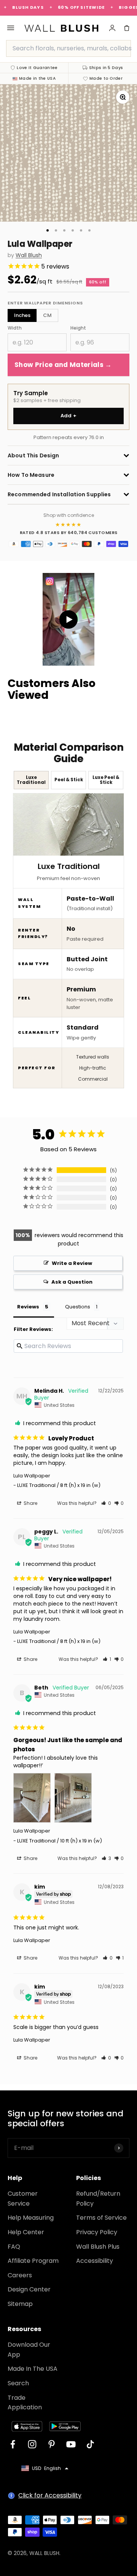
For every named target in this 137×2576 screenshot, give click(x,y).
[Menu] (11, 28)
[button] (106, 1503)
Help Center (26, 2232)
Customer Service (23, 2199)
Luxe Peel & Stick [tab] (106, 780)
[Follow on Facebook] (13, 2444)
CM (47, 315)
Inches (22, 315)
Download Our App (29, 2350)
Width (15, 328)
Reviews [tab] (28, 1307)
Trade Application (25, 2403)
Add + (69, 416)
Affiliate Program (33, 2261)
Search (18, 2383)
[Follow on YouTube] (71, 2444)
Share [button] (30, 1503)
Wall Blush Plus (98, 2247)
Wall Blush (29, 255)
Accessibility (95, 2261)
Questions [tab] (78, 1307)
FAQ (14, 2247)
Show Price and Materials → (63, 365)
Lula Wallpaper (32, 1476)
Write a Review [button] (72, 1263)
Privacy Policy (97, 2232)
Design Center (29, 2289)
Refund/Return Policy (98, 2199)
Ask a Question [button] (72, 1282)
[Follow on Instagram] (32, 2444)
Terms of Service (101, 2218)
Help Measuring (31, 2218)
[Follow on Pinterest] (52, 2444)
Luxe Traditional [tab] (31, 780)
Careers (20, 2275)
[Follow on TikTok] (90, 2444)
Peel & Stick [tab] (69, 780)
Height (78, 328)
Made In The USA (33, 2369)
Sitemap (20, 2304)
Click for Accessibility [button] (50, 2495)
